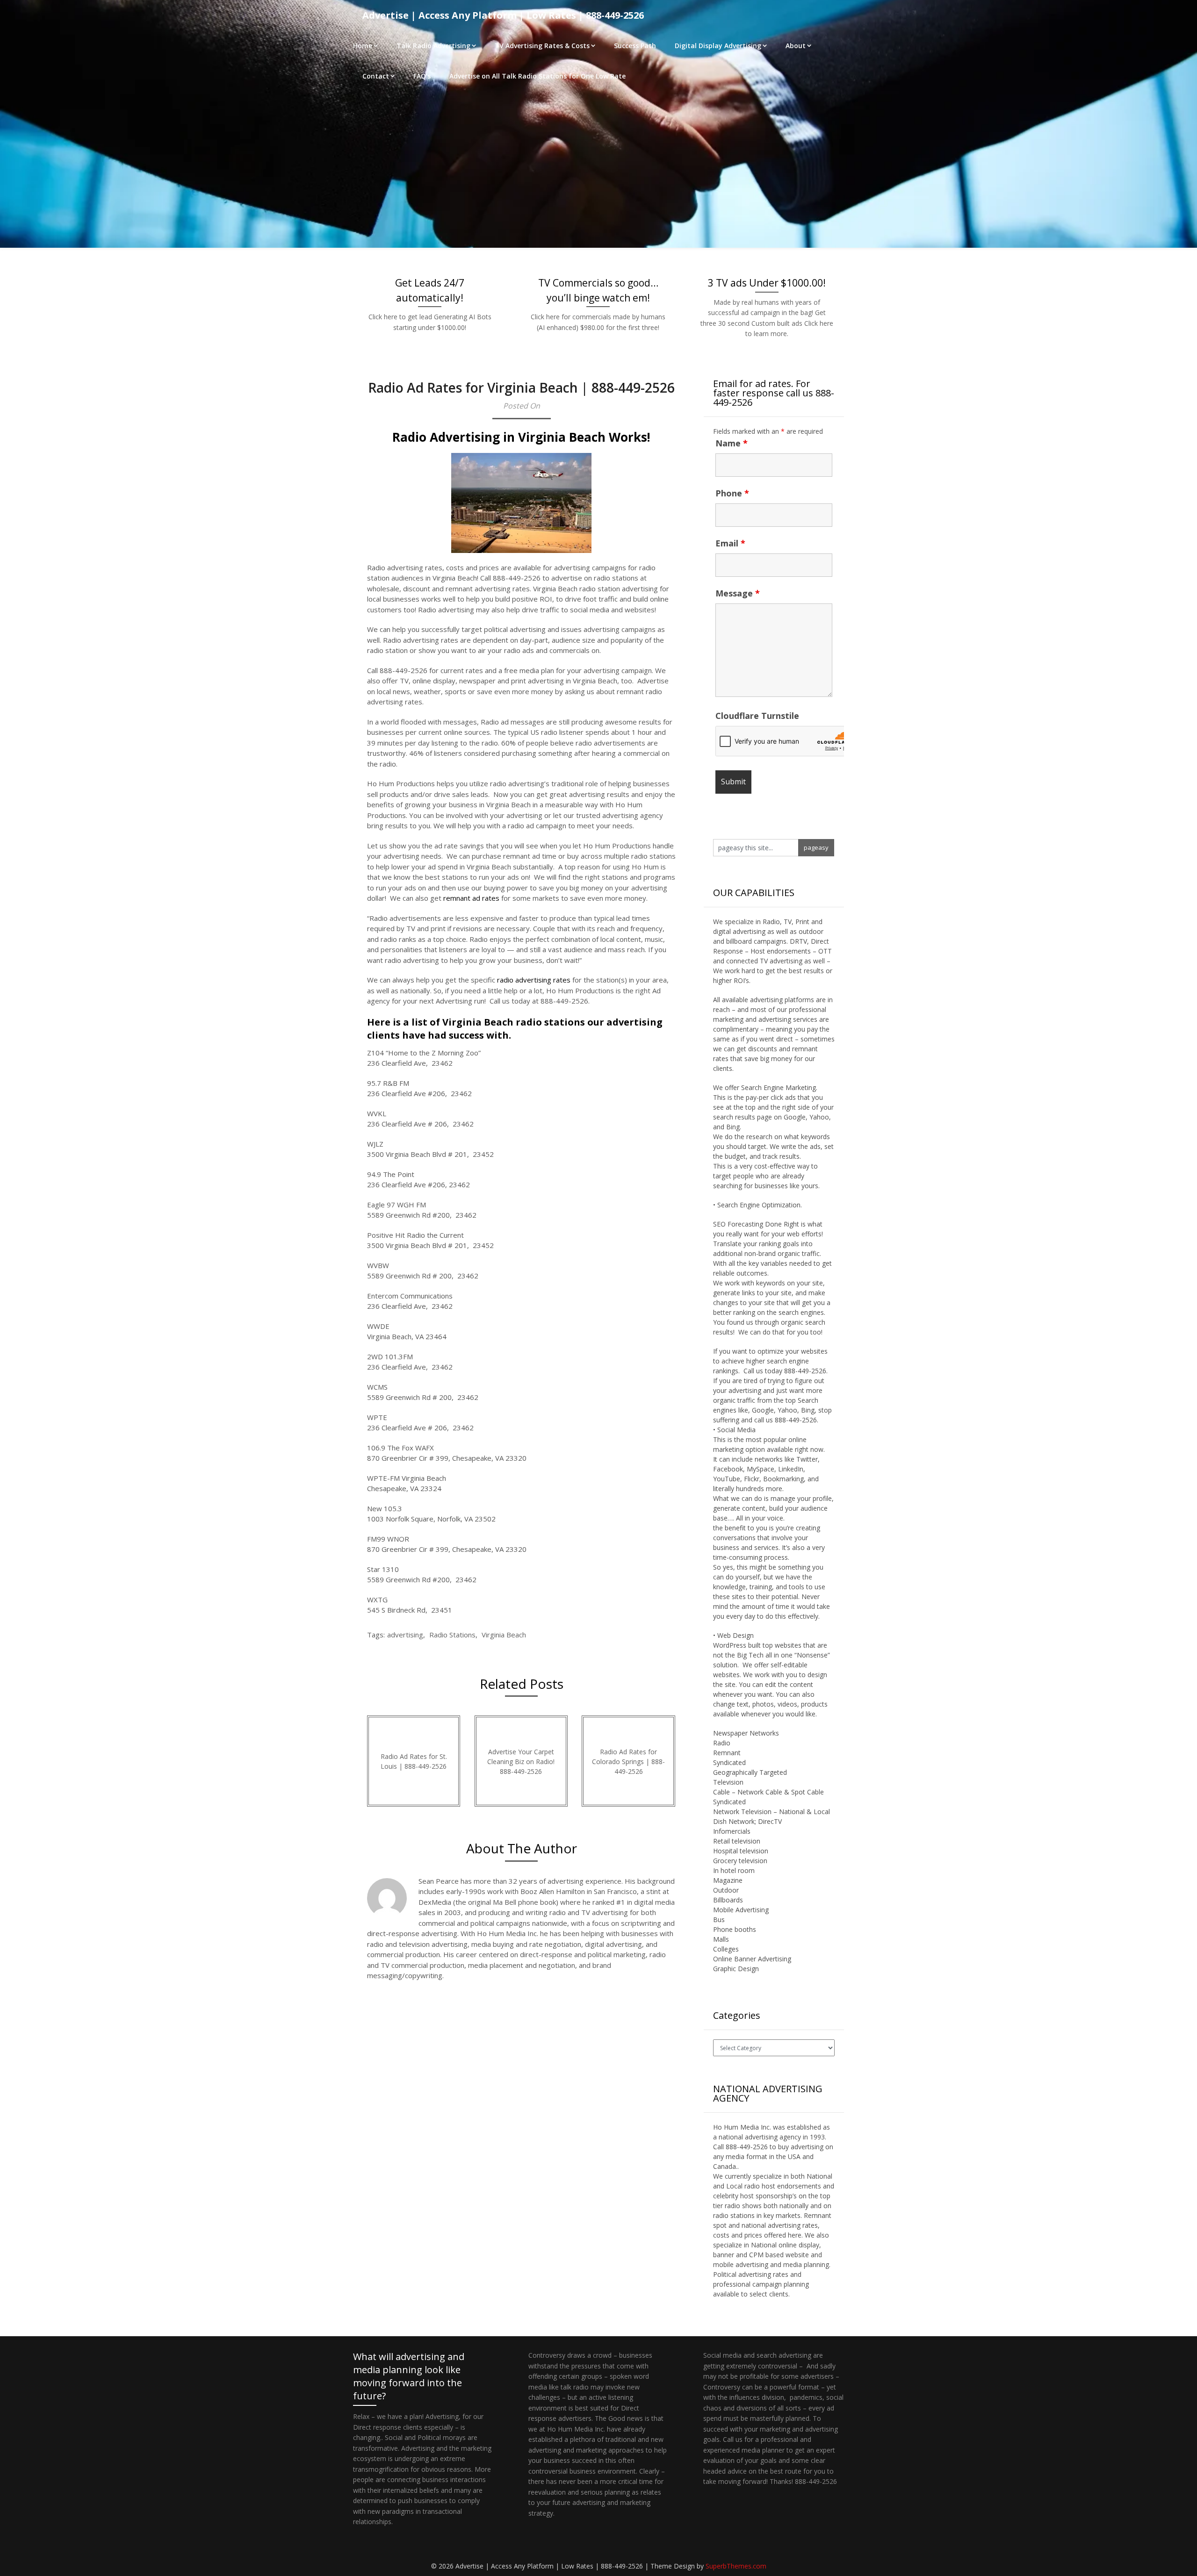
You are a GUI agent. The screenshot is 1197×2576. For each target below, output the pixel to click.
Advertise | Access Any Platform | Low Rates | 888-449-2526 (503, 15)
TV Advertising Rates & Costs (542, 46)
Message (738, 593)
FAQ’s (422, 76)
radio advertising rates (534, 980)
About (796, 46)
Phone (732, 493)
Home (363, 46)
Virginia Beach (504, 1635)
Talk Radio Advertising (433, 46)
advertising (405, 1635)
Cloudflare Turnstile (757, 716)
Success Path (635, 46)
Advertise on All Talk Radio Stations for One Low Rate (537, 76)
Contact (376, 76)
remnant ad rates (471, 898)
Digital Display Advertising (718, 46)
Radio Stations (452, 1635)
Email (730, 543)
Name (732, 443)
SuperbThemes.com (736, 2566)
